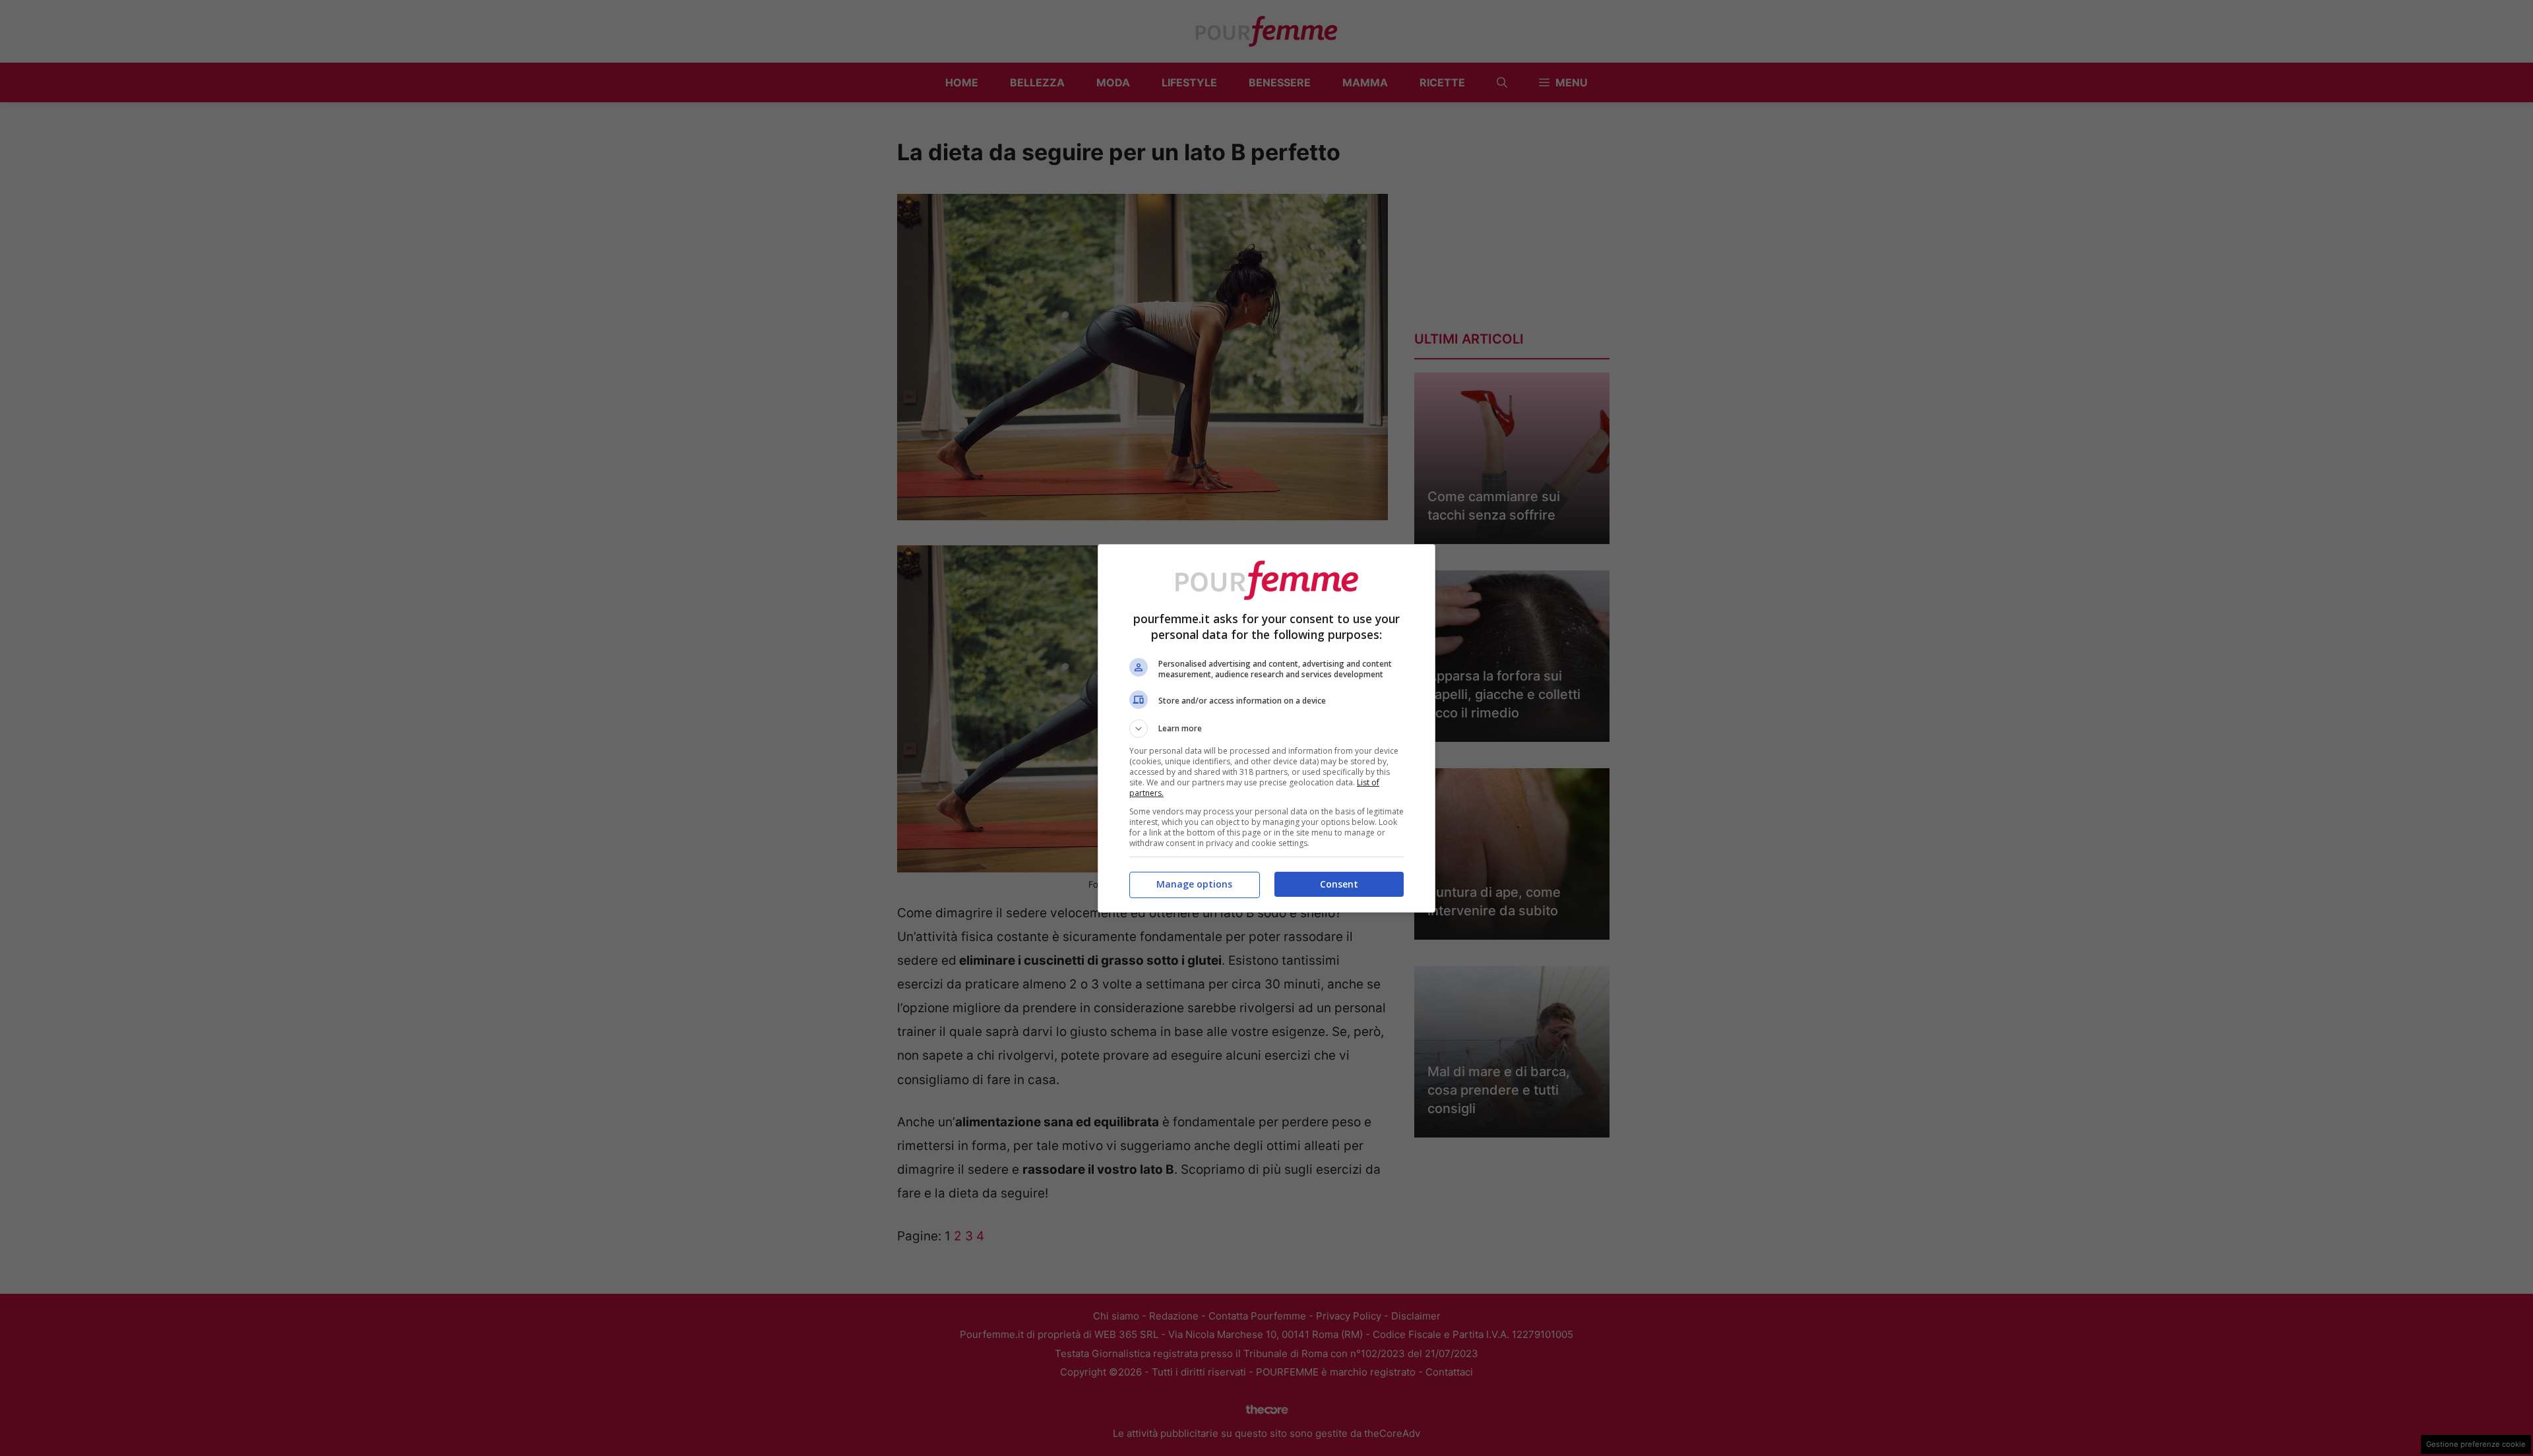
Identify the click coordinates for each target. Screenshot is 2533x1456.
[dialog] (1266, 728)
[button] (1266, 729)
